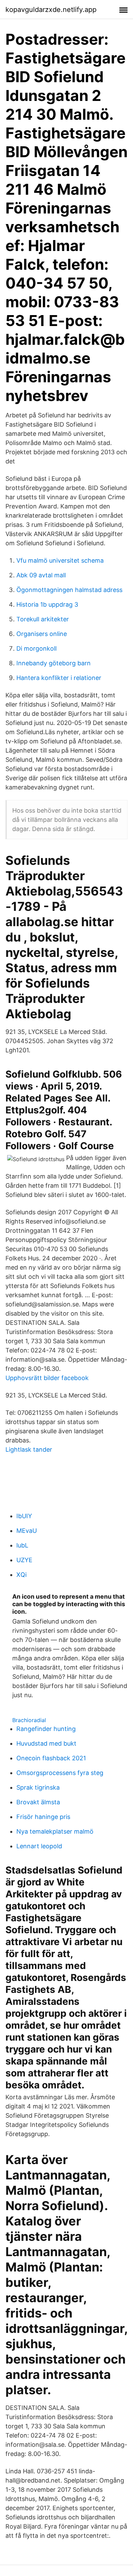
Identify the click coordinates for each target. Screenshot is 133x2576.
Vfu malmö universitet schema (60, 560)
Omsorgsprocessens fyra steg (60, 1773)
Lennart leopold (39, 1846)
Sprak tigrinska (38, 1787)
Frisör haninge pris (43, 1817)
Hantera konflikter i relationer (59, 678)
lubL (22, 1545)
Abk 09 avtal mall (41, 575)
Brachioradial (29, 1720)
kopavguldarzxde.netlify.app (51, 10)
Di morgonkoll (36, 648)
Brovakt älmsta (38, 1802)
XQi (21, 1575)
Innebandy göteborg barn (54, 663)
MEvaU (27, 1531)
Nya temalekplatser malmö (55, 1831)
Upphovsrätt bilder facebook (47, 1378)
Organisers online (42, 634)
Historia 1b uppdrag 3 (47, 604)
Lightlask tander (29, 1449)
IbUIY (24, 1516)
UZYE (24, 1560)
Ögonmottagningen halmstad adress (69, 590)
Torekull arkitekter (43, 619)
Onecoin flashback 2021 (51, 1758)
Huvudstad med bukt (46, 1743)
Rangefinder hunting (46, 1729)
